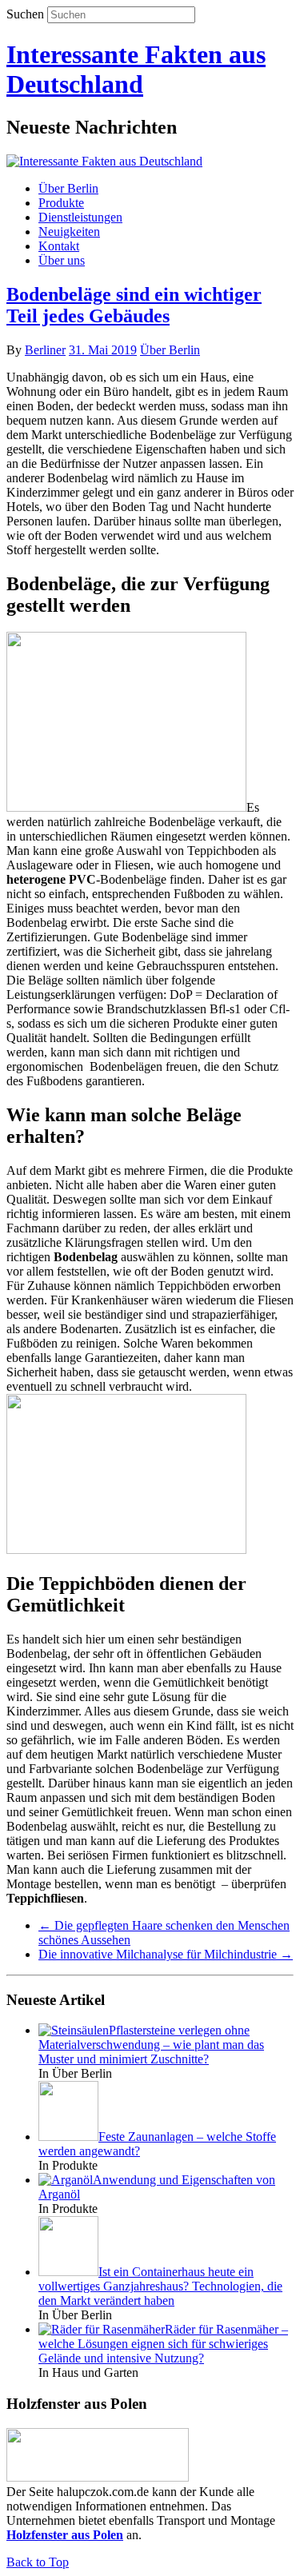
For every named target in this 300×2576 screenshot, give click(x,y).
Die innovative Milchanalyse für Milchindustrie (166, 1954)
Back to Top (38, 2562)
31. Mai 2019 (103, 350)
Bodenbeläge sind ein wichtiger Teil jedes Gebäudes (134, 305)
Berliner (45, 350)
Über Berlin (68, 188)
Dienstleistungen (80, 217)
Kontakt (59, 246)
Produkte (61, 203)
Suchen (25, 14)
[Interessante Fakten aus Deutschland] (104, 161)
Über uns (62, 260)
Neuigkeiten (69, 232)
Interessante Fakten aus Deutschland (136, 69)
